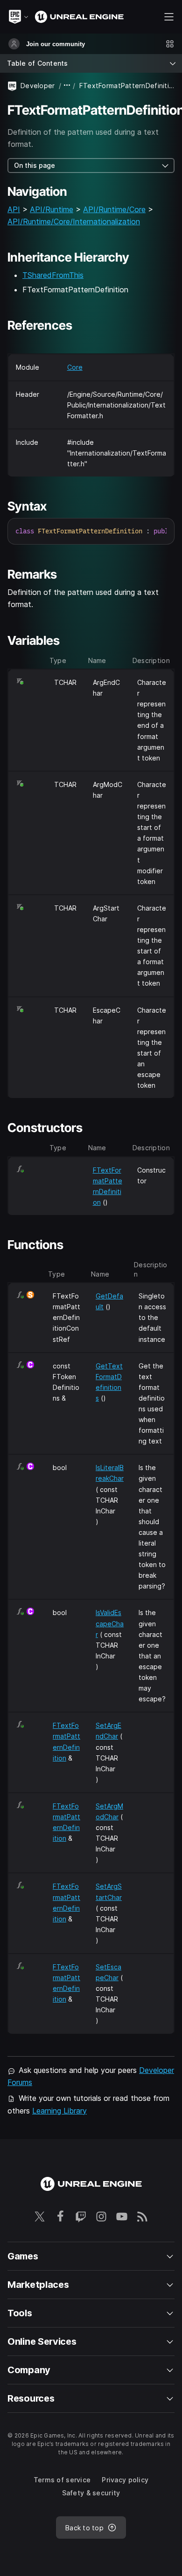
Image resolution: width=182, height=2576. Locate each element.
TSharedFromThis (53, 275)
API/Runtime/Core (114, 209)
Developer (38, 86)
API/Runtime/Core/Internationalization (74, 221)
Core (75, 367)
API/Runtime (52, 209)
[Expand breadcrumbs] (67, 86)
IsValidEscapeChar (110, 1623)
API (14, 209)
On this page (35, 165)
